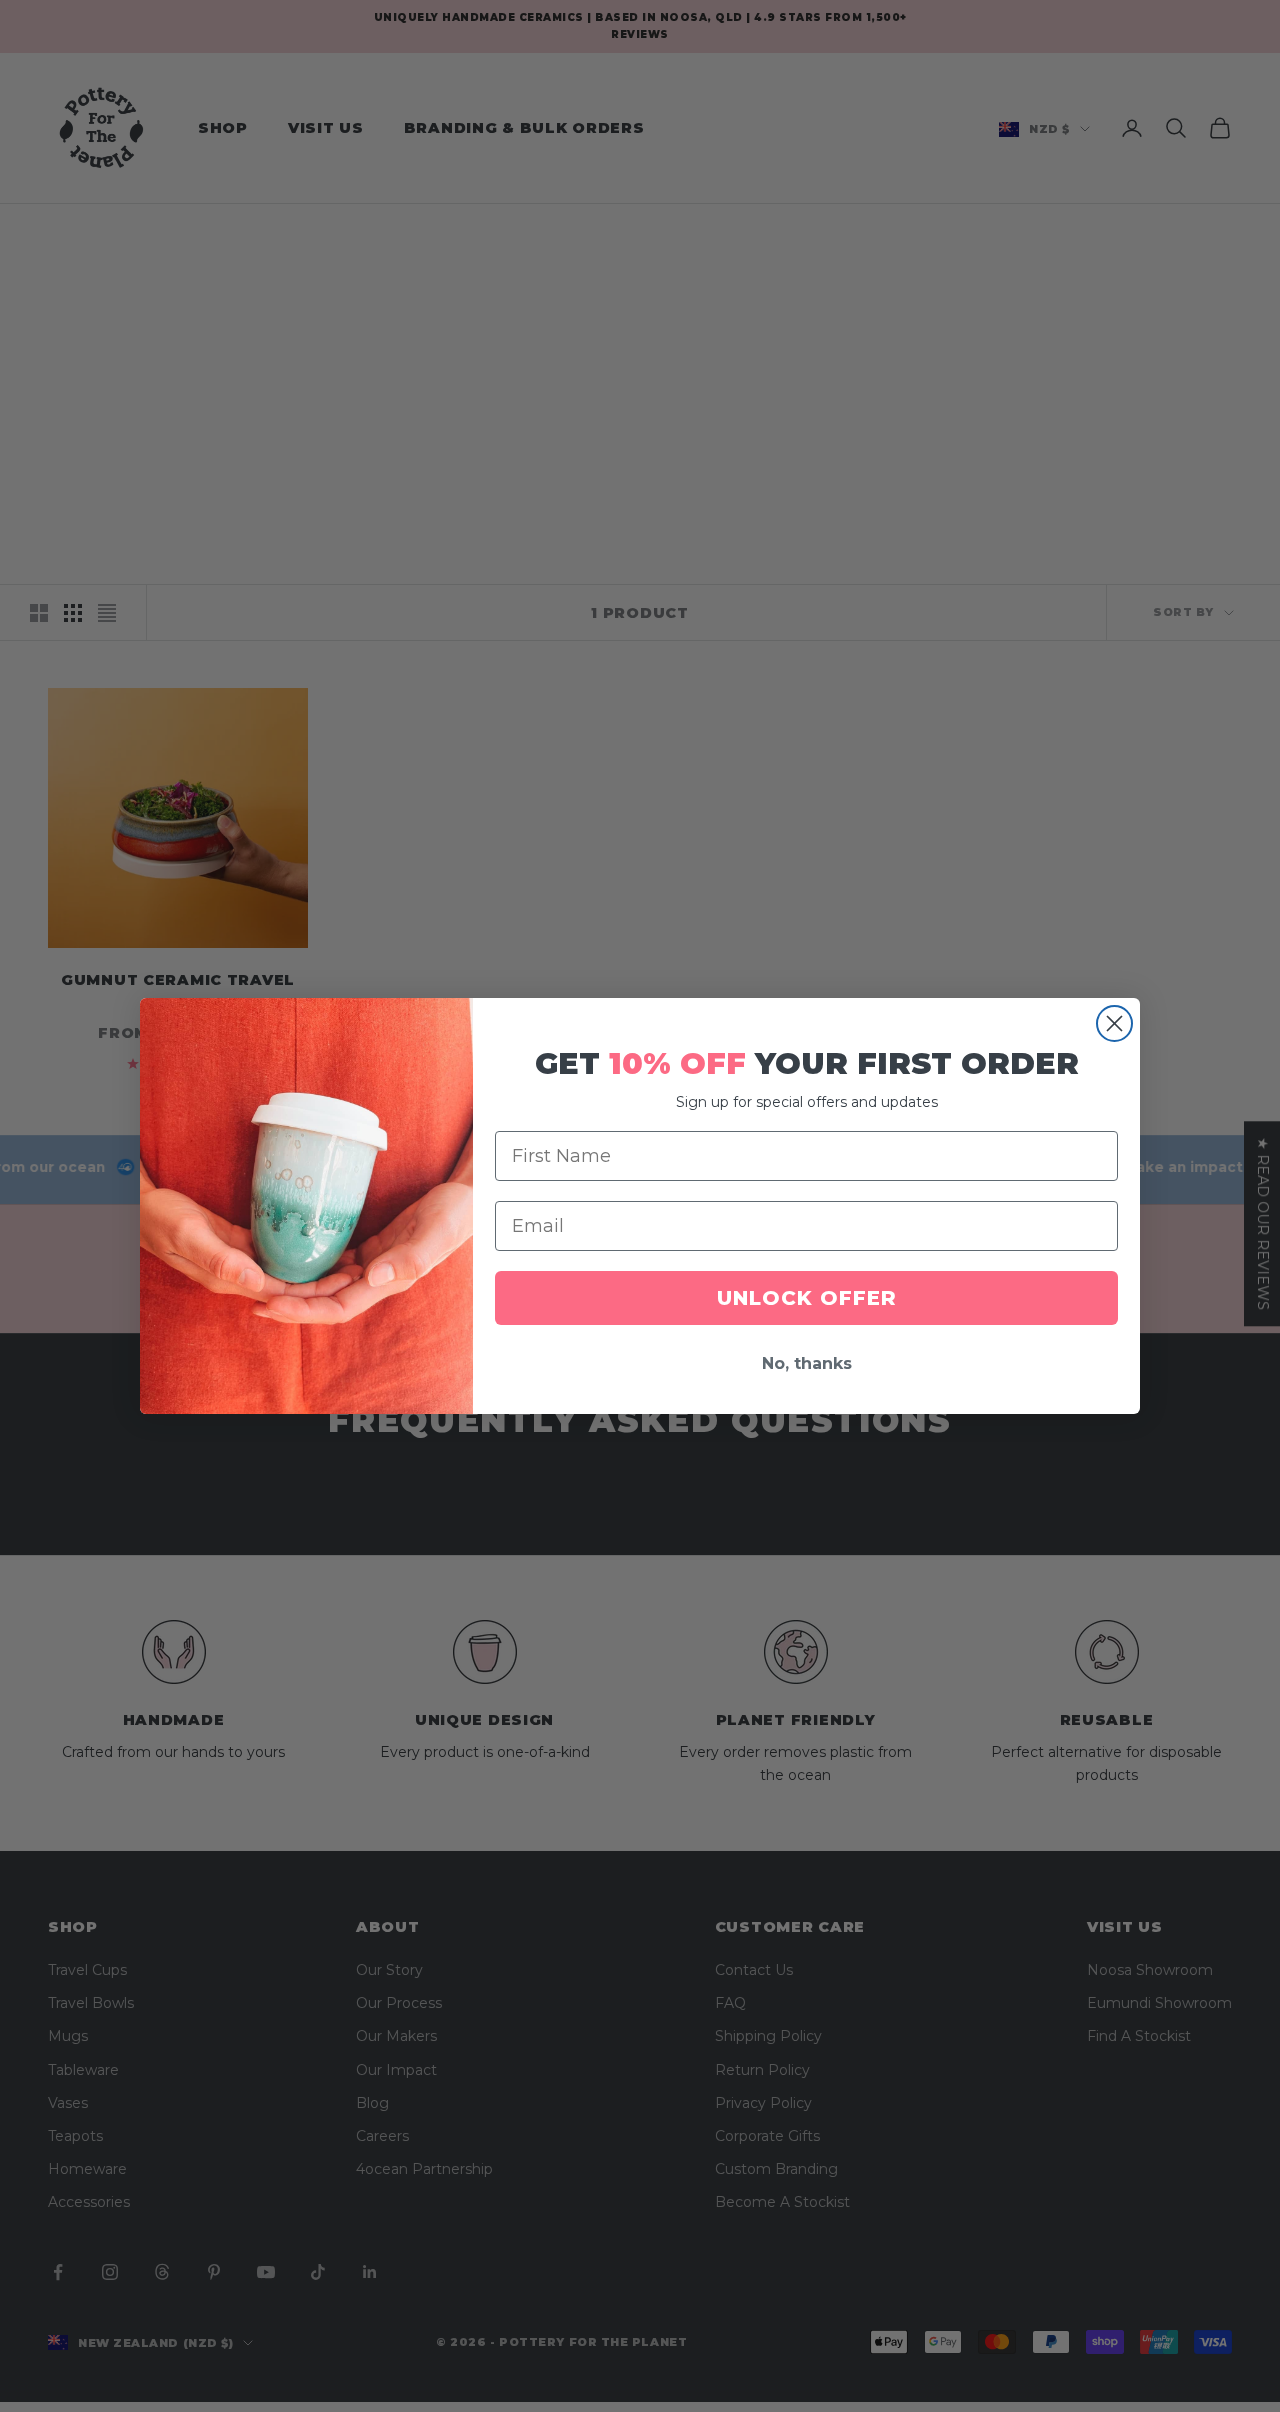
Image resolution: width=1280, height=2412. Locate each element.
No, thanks (807, 1363)
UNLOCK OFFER (807, 1298)
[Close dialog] (1114, 1023)
